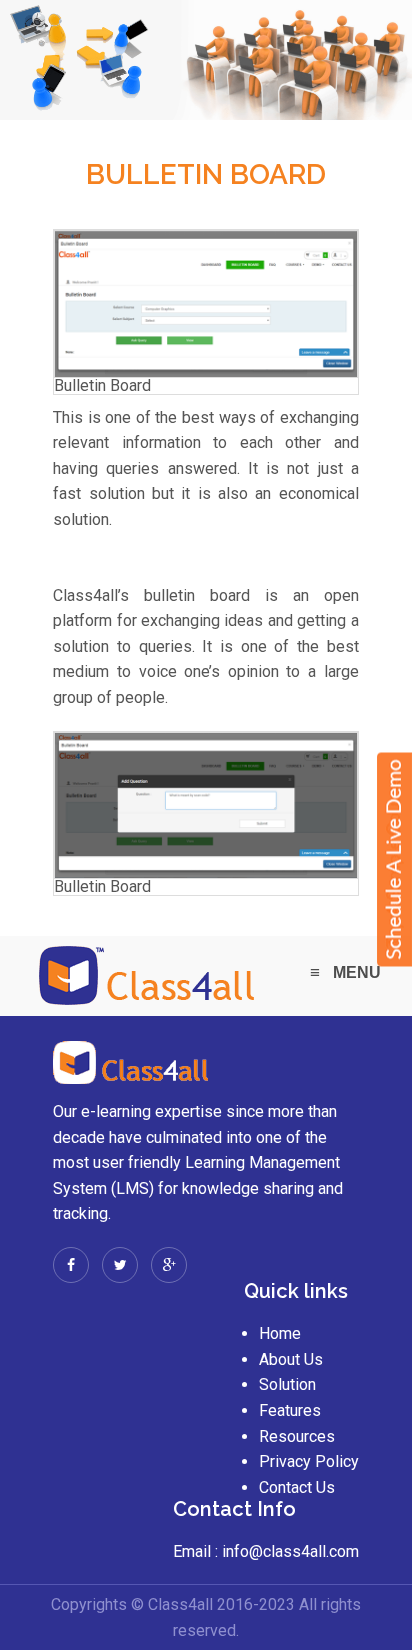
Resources (297, 1436)
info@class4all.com (288, 1551)
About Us (291, 1359)
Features (290, 1410)
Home (280, 1333)
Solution (287, 1384)
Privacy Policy (309, 1461)
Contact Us (297, 1487)
